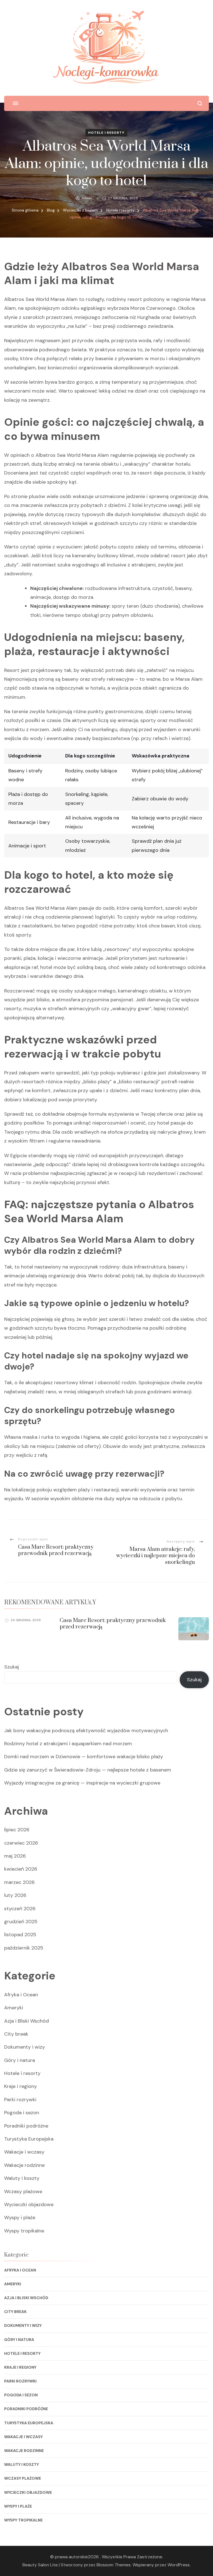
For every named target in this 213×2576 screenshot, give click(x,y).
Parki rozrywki (20, 2100)
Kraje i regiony (21, 2086)
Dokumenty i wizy (25, 2047)
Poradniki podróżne (26, 2126)
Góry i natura (20, 2060)
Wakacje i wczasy (24, 2152)
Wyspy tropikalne (24, 2231)
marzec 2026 (19, 1882)
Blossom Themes (114, 2565)
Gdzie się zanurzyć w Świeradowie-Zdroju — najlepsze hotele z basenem (88, 1770)
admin (87, 198)
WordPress (179, 2565)
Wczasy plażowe (23, 2191)
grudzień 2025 (21, 1922)
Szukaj (12, 1667)
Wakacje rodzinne (24, 2165)
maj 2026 (15, 1856)
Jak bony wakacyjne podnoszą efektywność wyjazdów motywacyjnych (86, 1731)
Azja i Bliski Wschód (26, 2021)
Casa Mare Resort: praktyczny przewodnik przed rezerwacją (113, 1624)
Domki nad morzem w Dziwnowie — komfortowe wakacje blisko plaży (84, 1757)
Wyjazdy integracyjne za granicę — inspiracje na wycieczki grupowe (82, 1783)
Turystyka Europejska (29, 2139)
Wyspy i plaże (20, 2217)
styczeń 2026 (20, 1909)
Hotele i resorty (106, 133)
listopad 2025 (20, 1935)
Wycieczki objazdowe (29, 2204)
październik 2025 (24, 1948)
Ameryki (14, 2008)
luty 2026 (15, 1895)
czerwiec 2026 (21, 1843)
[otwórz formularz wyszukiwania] (200, 103)
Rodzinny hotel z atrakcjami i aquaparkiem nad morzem (68, 1744)
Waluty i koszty (22, 2178)
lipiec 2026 (17, 1830)
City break (16, 2034)
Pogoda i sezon (22, 2113)
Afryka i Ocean (21, 1995)
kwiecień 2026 (21, 1869)
